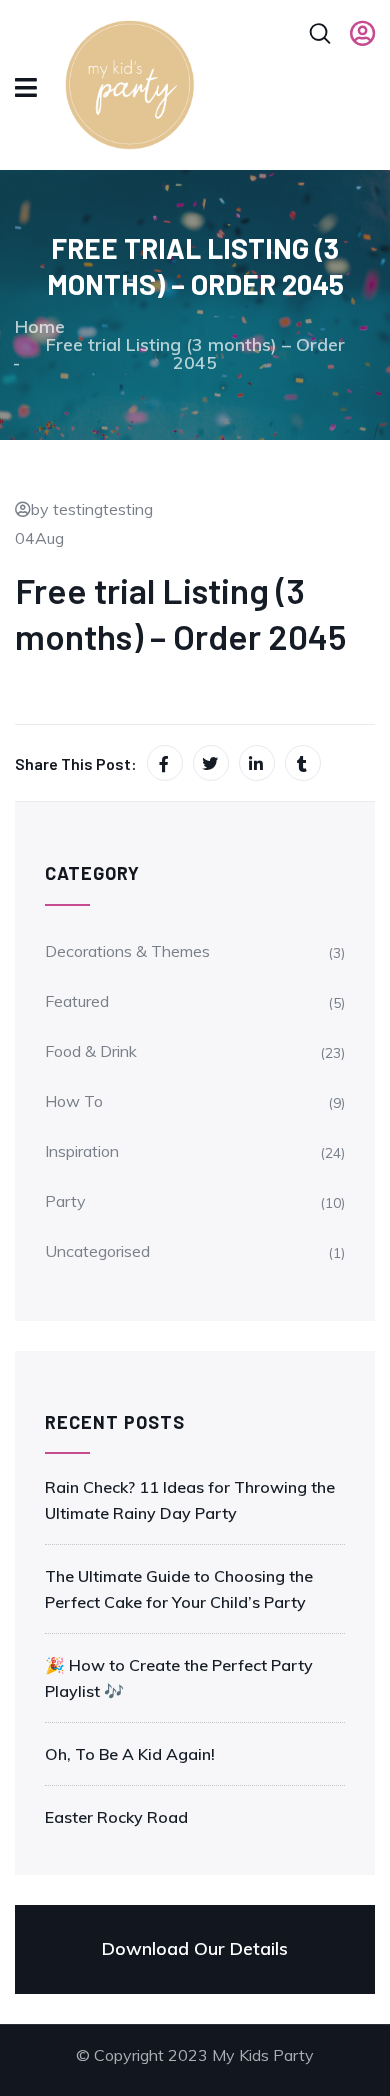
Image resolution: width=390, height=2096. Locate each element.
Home (40, 326)
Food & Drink (91, 1051)
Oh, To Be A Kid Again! (130, 1754)
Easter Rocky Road (116, 1817)
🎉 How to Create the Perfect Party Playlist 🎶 (179, 1678)
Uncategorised (97, 1251)
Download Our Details (195, 1948)
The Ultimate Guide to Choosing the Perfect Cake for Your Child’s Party (179, 1589)
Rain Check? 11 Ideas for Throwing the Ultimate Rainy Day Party (190, 1500)
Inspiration (82, 1151)
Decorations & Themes (127, 951)
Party (65, 1201)
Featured (77, 1001)
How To (74, 1101)
